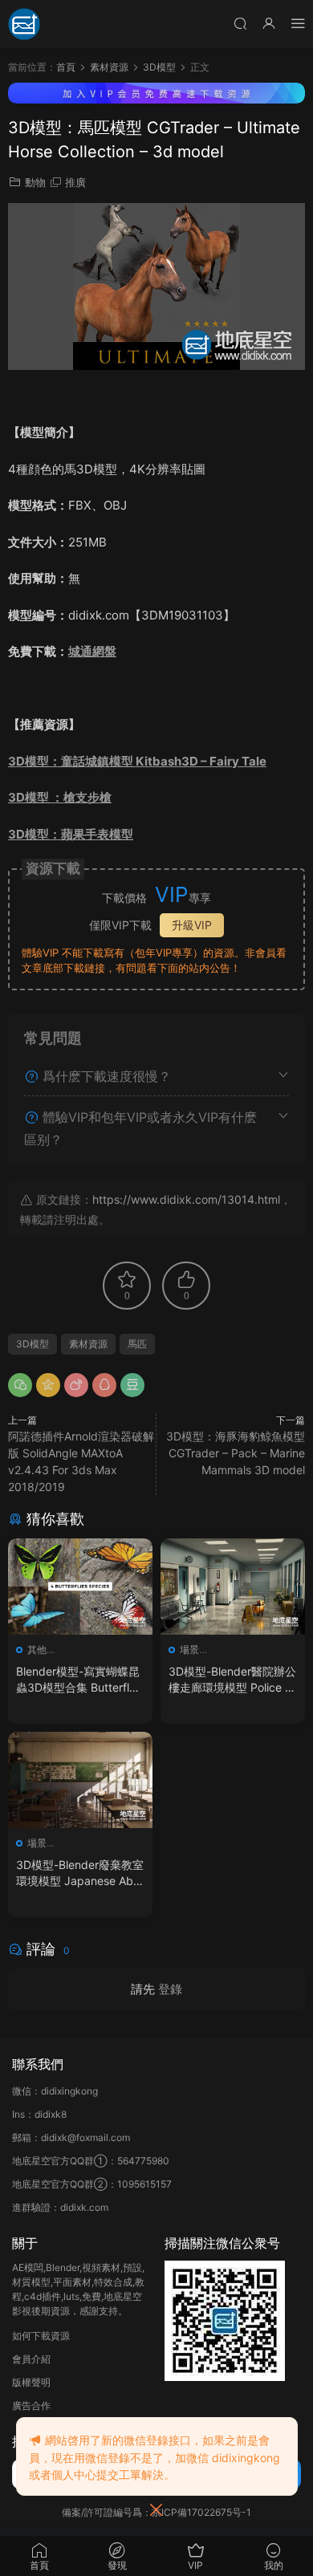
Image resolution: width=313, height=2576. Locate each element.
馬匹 (137, 1344)
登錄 (170, 1989)
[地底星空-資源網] (24, 24)
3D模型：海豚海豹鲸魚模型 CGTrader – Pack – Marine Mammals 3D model (236, 1453)
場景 (189, 1650)
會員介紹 (31, 2359)
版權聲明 (31, 2382)
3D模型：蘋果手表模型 (71, 834)
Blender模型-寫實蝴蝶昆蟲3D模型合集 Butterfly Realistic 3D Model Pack (79, 1680)
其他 (37, 1650)
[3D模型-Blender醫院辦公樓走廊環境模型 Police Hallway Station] (233, 1587)
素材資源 (88, 1344)
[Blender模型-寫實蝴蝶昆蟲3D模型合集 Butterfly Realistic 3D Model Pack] (80, 1587)
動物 (35, 182)
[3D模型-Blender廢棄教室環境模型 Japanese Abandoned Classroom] (80, 1780)
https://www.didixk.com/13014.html (186, 1199)
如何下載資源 (41, 2336)
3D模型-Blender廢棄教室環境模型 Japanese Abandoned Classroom (80, 1873)
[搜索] (240, 23)
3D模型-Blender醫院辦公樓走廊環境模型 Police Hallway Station (232, 1680)
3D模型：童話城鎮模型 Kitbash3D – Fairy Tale (137, 761)
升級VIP (192, 925)
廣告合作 (31, 2405)
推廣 (75, 182)
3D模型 (33, 1344)
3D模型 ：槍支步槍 (60, 797)
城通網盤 (92, 651)
